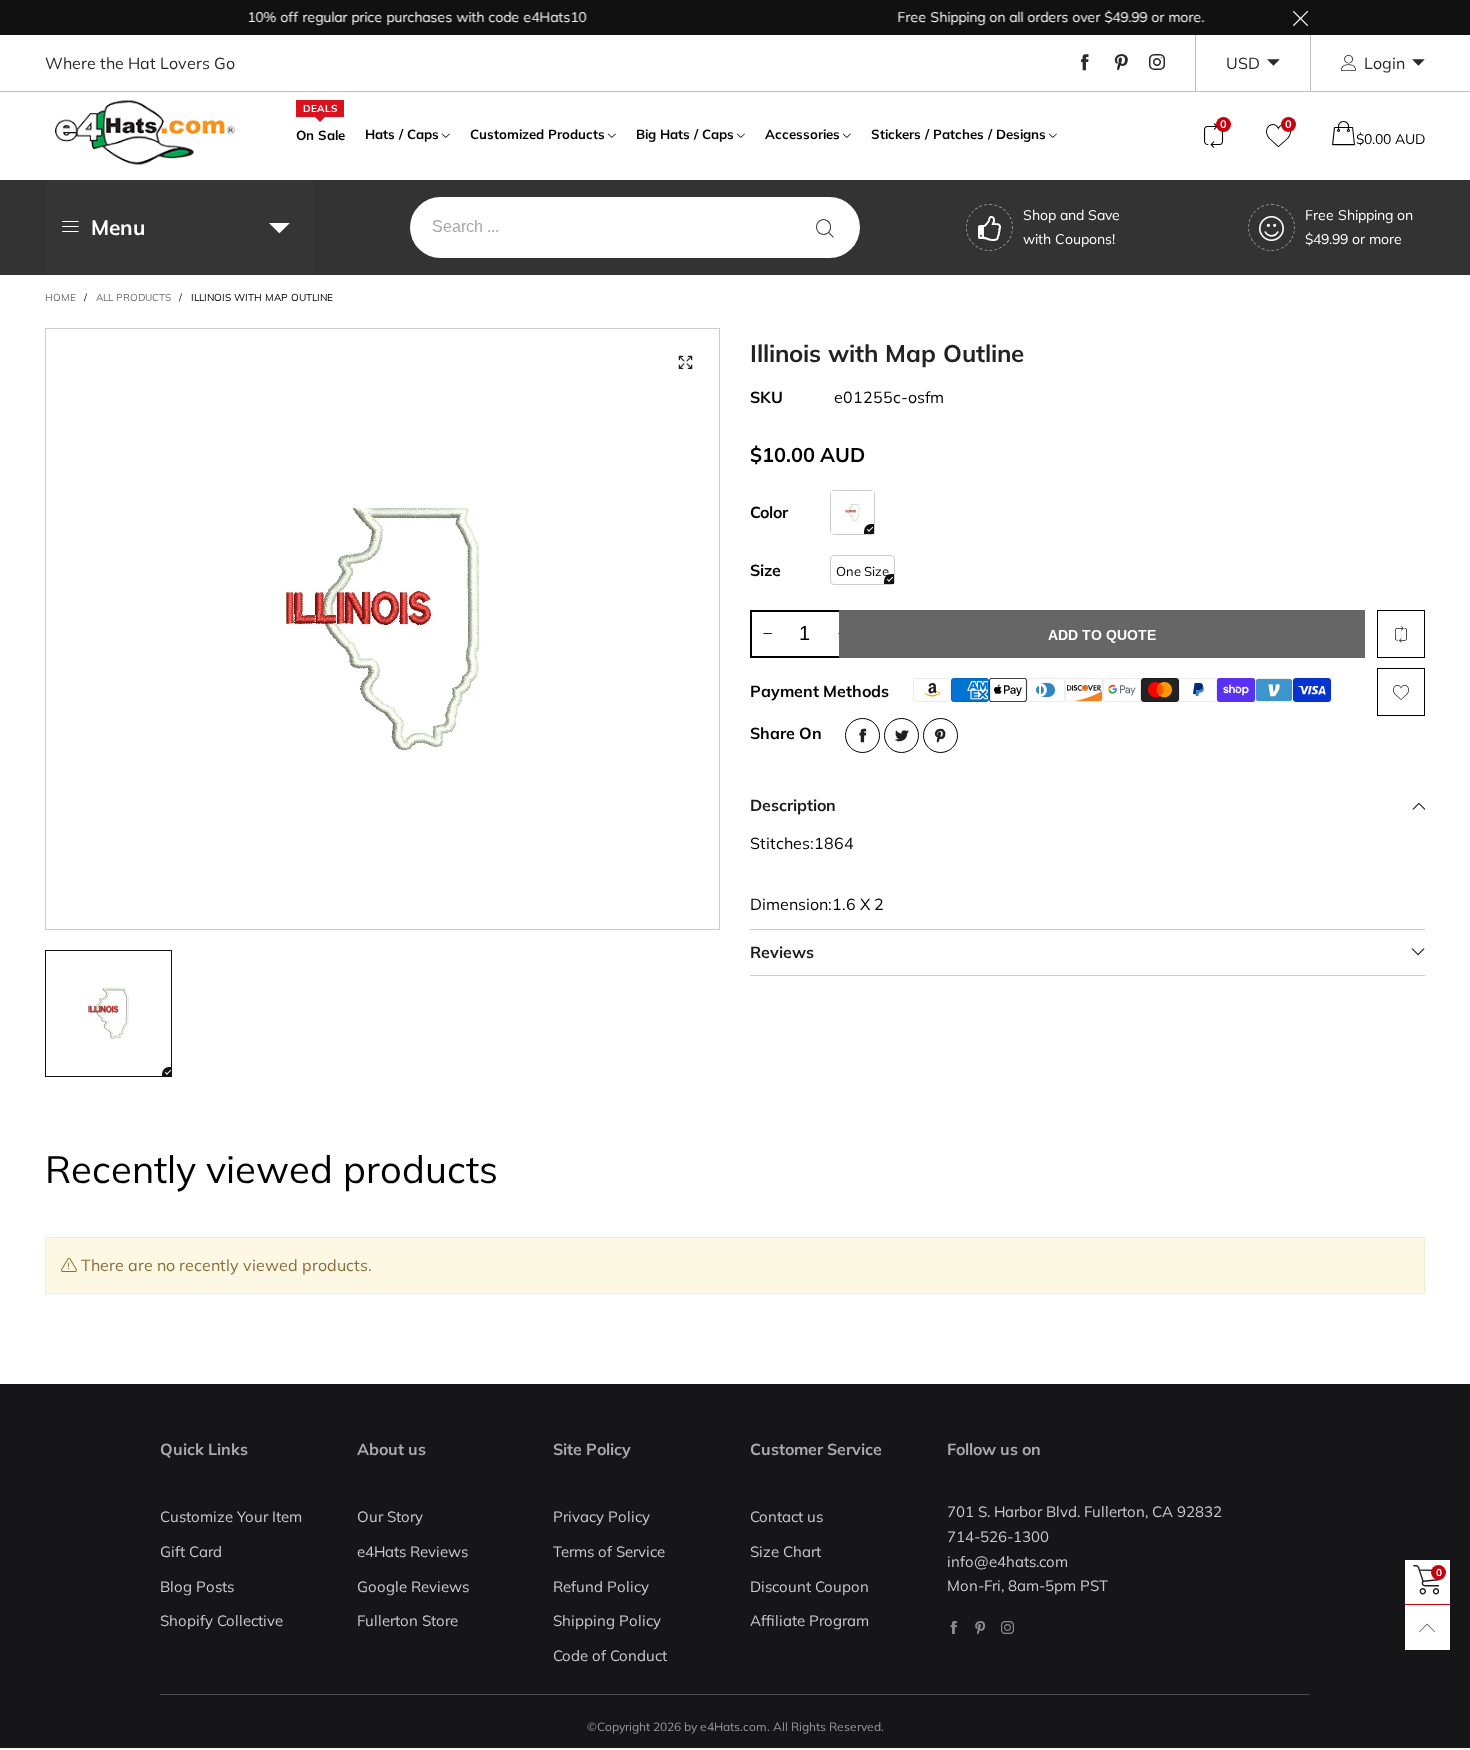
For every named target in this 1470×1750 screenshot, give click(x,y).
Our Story (390, 1516)
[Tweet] (901, 735)
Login (1384, 63)
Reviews (782, 952)
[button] (767, 634)
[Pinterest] (1121, 63)
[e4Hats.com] (145, 132)
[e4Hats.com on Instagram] (1007, 1627)
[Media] (685, 363)
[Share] (862, 735)
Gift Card (191, 1551)
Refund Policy (601, 1586)
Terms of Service (609, 1551)
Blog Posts (197, 1586)
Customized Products (537, 134)
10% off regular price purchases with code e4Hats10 (394, 17)
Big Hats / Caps (685, 134)
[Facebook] (1085, 63)
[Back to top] (1427, 1627)
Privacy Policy (601, 1516)
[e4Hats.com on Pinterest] (980, 1627)
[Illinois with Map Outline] (383, 629)
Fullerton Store (407, 1620)
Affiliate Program (809, 1620)
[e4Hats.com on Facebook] (953, 1627)
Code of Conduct (610, 1655)
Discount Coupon (809, 1586)
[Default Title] (852, 512)
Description (793, 805)
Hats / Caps (402, 134)
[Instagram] (1157, 63)
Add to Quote (1102, 635)
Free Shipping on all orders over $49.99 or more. (1028, 17)
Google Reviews (413, 1586)
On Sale (320, 133)
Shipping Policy (607, 1620)
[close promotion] (1300, 17)
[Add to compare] (1401, 634)
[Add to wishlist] (1401, 692)
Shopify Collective (221, 1620)
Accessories (802, 134)
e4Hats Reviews (412, 1551)
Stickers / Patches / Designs (958, 134)
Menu (118, 227)
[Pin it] (940, 735)
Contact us (786, 1516)
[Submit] (825, 227)
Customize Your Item (231, 1516)
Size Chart (785, 1551)
